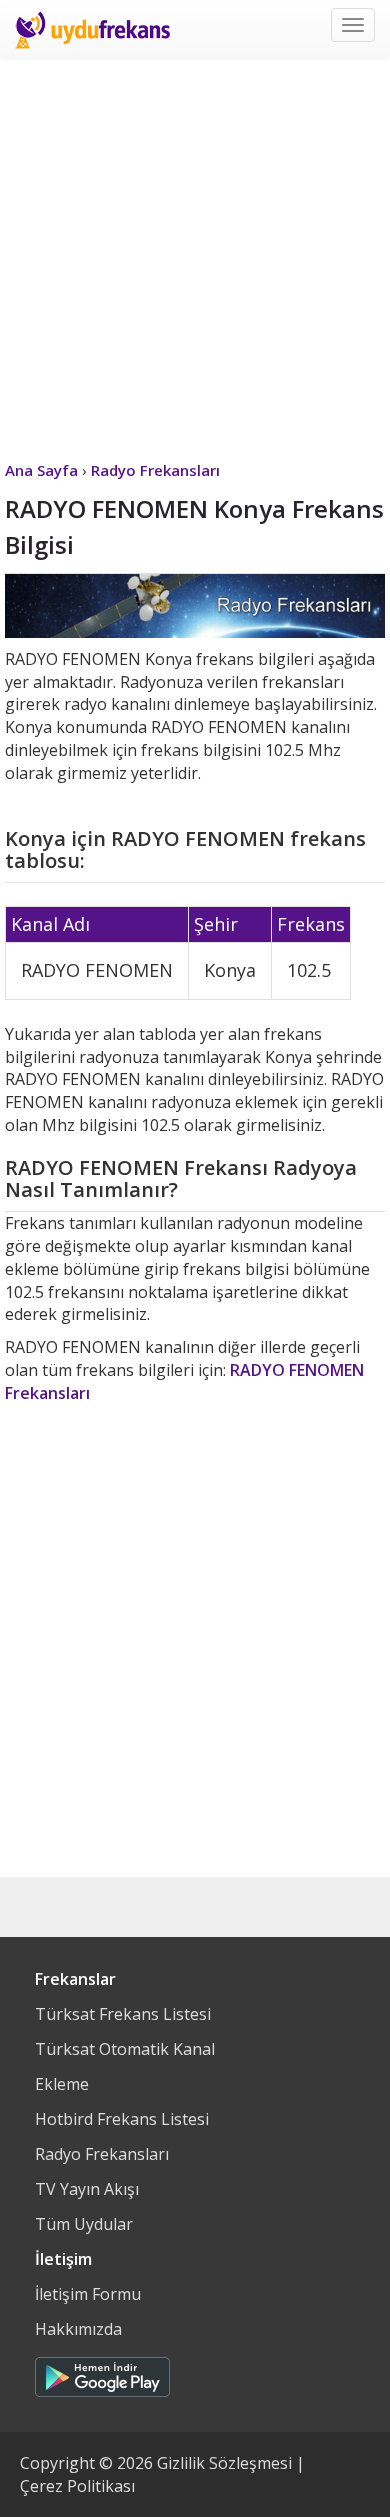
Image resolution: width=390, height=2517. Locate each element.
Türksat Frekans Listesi (123, 2014)
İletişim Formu (88, 2294)
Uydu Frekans (92, 30)
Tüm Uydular (84, 2224)
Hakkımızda (78, 2329)
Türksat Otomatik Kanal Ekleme (125, 2066)
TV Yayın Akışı (87, 2189)
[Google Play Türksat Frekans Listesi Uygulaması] (102, 2372)
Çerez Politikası (77, 2486)
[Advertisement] (195, 255)
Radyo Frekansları (102, 2154)
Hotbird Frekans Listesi (122, 2119)
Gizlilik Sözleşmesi (224, 2463)
